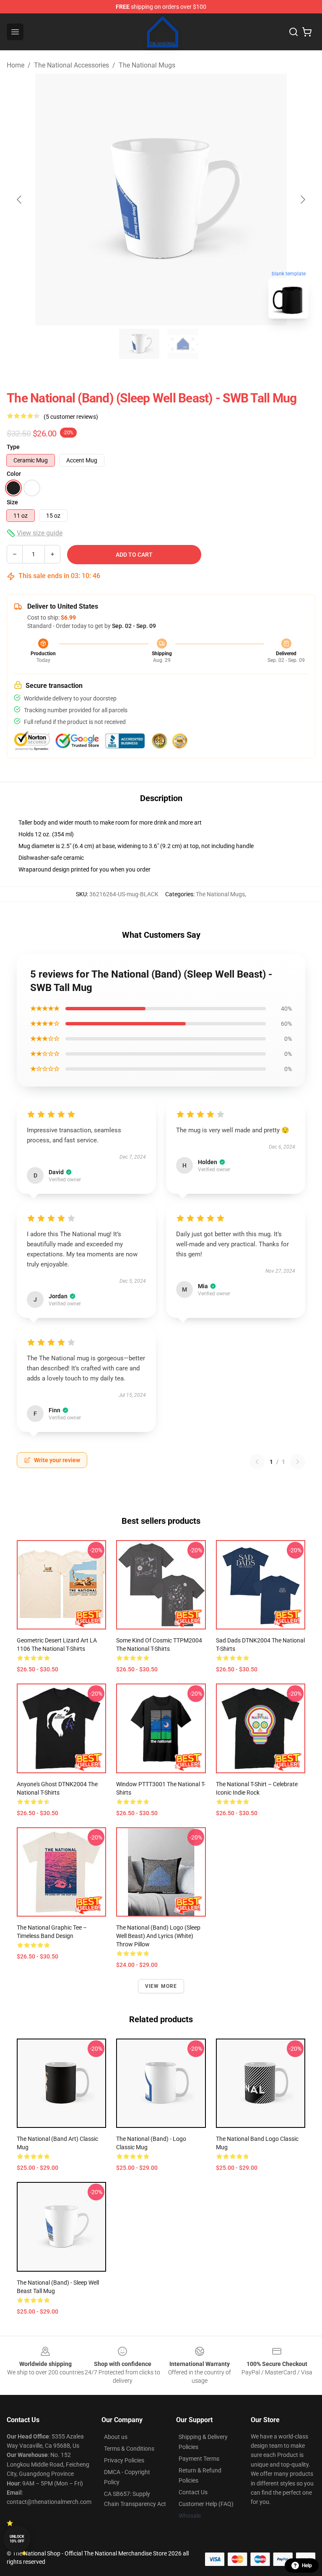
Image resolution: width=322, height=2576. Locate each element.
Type (13, 447)
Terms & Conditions (129, 2449)
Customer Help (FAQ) (206, 2504)
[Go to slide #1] (139, 344)
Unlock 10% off (17, 2539)
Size (12, 502)
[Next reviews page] (298, 1462)
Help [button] (307, 2566)
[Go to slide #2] (183, 344)
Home (16, 65)
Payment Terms (199, 2459)
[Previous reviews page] (257, 1462)
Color (14, 474)
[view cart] (307, 32)
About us (116, 2437)
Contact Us (193, 2492)
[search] (293, 32)
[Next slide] (302, 200)
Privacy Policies (124, 2460)
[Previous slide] (20, 200)
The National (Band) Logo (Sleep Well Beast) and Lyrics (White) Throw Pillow (158, 1936)
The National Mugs (147, 65)
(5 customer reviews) (71, 417)
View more (161, 1986)
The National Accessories (71, 65)
